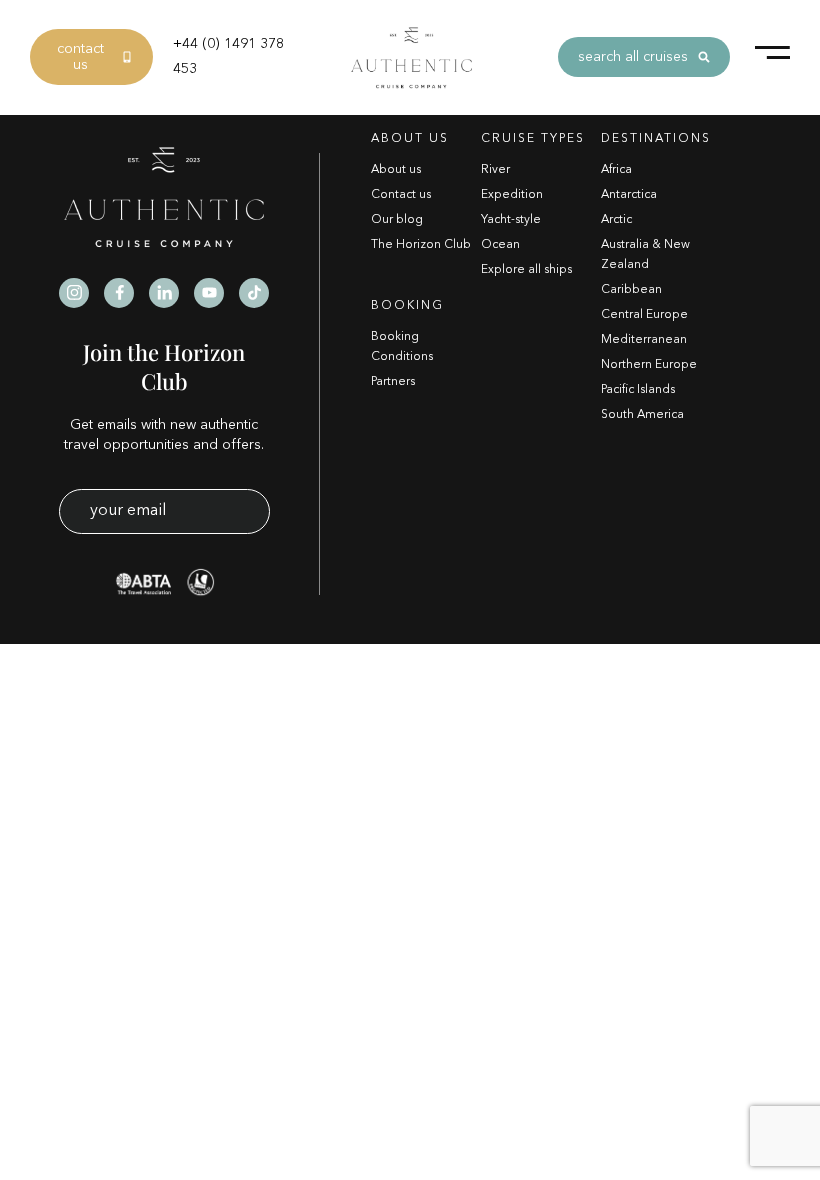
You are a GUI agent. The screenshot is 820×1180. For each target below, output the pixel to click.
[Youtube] (209, 293)
